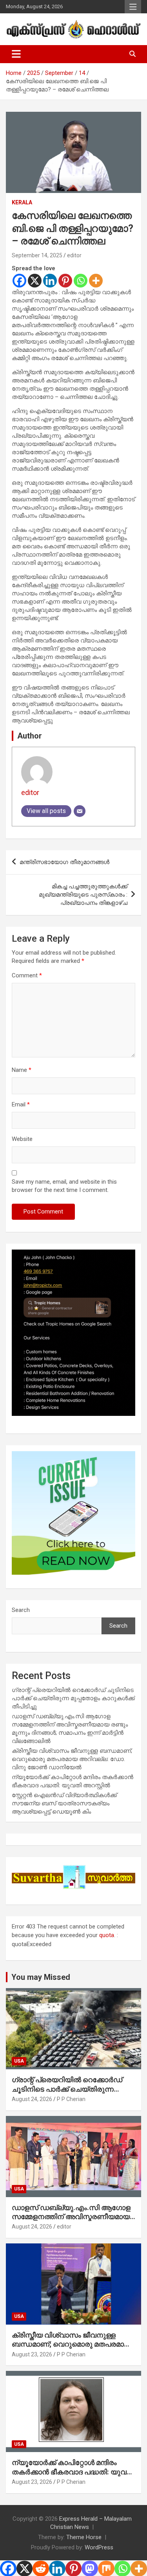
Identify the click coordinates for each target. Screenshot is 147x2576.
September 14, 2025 (37, 255)
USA (19, 2061)
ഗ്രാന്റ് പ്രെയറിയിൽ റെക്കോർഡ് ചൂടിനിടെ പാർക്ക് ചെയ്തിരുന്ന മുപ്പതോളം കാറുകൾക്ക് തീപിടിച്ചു (73, 1698)
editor (74, 255)
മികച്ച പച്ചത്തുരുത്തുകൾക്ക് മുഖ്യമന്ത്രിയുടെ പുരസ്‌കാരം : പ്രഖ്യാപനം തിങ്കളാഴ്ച (83, 895)
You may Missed (41, 1977)
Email (21, 1104)
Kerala (22, 202)
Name (22, 1070)
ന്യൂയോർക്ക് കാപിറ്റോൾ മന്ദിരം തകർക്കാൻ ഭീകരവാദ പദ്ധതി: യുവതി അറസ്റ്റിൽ (73, 2472)
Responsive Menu (133, 7)
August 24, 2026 (32, 2099)
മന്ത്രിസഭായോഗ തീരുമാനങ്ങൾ (64, 862)
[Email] (80, 811)
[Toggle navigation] (16, 54)
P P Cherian (71, 2099)
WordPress (99, 2547)
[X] (35, 281)
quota (107, 1935)
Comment (27, 975)
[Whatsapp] (81, 281)
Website (22, 1139)
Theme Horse (84, 2537)
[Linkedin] (50, 281)
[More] (96, 281)
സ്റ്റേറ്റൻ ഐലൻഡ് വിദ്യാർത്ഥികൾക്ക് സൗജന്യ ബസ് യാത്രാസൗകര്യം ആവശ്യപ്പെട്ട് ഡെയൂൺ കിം (64, 1803)
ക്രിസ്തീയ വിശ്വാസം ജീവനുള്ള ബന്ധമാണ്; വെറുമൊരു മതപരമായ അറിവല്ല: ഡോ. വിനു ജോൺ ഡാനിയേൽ (72, 1759)
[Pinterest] (65, 281)
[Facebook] (19, 281)
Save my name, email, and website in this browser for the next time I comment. (64, 1186)
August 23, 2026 (32, 2354)
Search (21, 1610)
